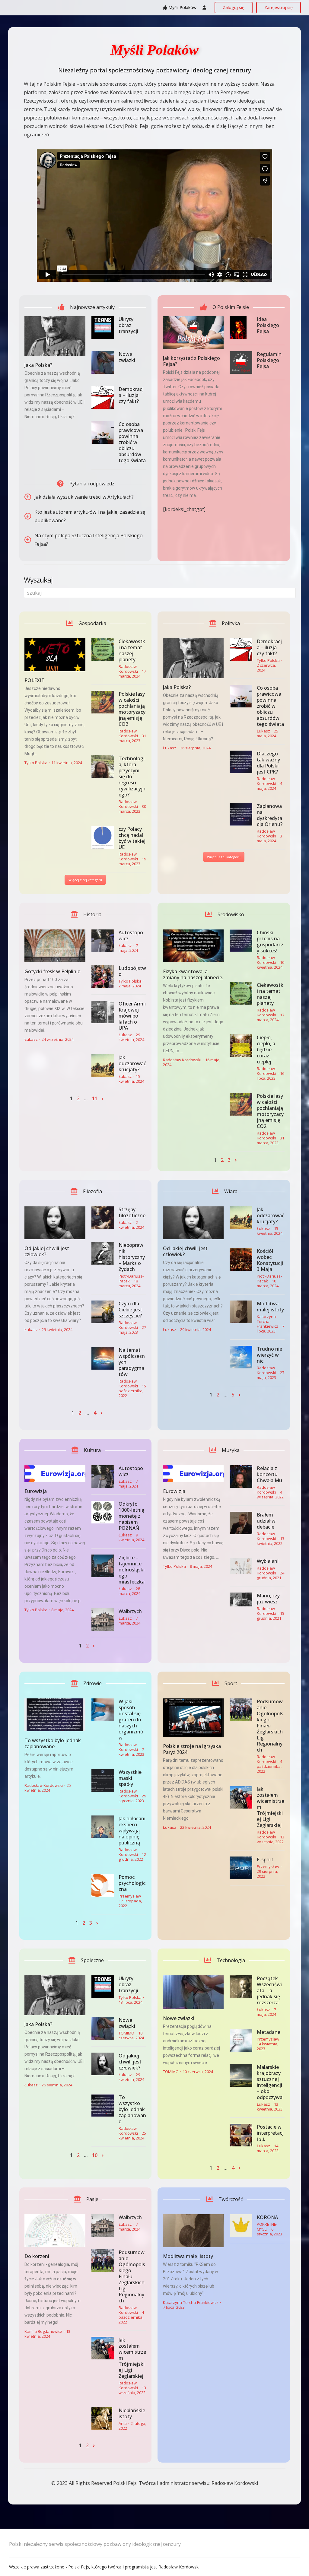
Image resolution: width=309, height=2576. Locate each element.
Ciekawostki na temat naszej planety (132, 650)
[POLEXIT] (55, 655)
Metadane (269, 2032)
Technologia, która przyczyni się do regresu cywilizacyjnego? (132, 777)
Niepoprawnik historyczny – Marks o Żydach (132, 1257)
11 (95, 1098)
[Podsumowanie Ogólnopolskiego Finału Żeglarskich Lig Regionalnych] (241, 1710)
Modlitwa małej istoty (270, 1307)
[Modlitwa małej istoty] (241, 1312)
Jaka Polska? (38, 365)
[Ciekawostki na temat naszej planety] (103, 650)
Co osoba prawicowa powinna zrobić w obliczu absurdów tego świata (132, 442)
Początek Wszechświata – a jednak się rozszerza (269, 1990)
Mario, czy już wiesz (268, 1599)
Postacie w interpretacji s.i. (270, 2133)
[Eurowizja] (55, 1474)
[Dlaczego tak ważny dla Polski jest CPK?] (241, 762)
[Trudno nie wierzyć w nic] (241, 1357)
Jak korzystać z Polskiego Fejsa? (191, 361)
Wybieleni (268, 1561)
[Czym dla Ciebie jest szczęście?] (103, 1312)
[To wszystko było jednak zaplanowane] (55, 1715)
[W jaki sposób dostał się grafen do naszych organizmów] (103, 1710)
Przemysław (130, 1896)
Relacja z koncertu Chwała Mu (269, 1474)
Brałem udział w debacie (266, 1521)
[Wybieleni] (241, 1566)
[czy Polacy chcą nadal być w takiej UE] (103, 837)
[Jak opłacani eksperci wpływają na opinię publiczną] (103, 1827)
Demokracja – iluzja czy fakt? (131, 395)
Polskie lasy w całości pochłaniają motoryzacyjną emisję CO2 (132, 709)
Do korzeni (37, 2256)
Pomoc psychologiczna (132, 1883)
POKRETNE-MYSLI (267, 2227)
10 (95, 2155)
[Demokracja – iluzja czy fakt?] (103, 397)
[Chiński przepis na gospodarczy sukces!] (241, 941)
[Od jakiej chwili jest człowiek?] (55, 1223)
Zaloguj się (234, 7)
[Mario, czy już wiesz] (241, 1599)
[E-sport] (241, 1868)
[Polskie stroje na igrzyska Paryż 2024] (193, 1718)
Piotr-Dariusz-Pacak (131, 1278)
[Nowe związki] (103, 362)
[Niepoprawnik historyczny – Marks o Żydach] (103, 1253)
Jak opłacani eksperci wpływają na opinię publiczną (132, 1831)
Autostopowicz (131, 935)
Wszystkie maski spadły (130, 1778)
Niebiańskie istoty (132, 2413)
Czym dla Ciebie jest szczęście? (130, 1310)
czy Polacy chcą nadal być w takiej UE (132, 838)
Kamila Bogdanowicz (43, 2331)
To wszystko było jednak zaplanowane (53, 1743)
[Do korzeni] (55, 2231)
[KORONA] (241, 2226)
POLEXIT (35, 680)
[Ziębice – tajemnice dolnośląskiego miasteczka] (103, 1566)
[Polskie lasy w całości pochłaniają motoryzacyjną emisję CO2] (103, 702)
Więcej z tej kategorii (85, 880)
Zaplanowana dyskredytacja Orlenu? (270, 815)
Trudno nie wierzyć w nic (269, 1355)
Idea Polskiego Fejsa (268, 325)
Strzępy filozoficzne (132, 1212)
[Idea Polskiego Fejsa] (241, 327)
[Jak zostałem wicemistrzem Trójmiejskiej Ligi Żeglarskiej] (241, 1797)
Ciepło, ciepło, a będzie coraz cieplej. (266, 1050)
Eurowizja (36, 1491)
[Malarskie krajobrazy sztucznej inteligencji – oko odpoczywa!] (241, 2075)
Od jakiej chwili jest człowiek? (47, 1251)
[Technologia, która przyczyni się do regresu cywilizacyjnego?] (103, 767)
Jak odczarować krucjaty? (132, 1063)
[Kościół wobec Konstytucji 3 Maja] (241, 1259)
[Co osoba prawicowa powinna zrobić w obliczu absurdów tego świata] (103, 432)
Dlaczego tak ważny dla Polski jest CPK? (268, 763)
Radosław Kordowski (128, 669)
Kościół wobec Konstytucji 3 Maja (270, 1260)
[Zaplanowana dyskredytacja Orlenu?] (241, 814)
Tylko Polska (36, 763)
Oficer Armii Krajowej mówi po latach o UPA (132, 1016)
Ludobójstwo (132, 971)
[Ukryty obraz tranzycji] (103, 327)
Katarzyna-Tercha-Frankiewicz (268, 1321)
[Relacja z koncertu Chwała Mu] (241, 1477)
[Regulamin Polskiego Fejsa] (241, 362)
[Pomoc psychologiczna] (103, 1885)
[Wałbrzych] (103, 1620)
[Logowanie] (204, 8)
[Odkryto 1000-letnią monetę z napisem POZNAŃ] (103, 1512)
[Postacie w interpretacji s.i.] (241, 2135)
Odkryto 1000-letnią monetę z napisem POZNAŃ (131, 1516)
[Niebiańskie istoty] (103, 2419)
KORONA (267, 2217)
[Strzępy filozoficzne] (103, 1218)
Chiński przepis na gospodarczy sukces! (270, 942)
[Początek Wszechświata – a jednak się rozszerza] (241, 1987)
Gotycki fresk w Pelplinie (52, 971)
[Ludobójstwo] (103, 976)
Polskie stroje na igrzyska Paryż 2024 (192, 1749)
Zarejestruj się (279, 7)
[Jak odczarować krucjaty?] (103, 1066)
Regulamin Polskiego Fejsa (269, 360)
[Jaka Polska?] (55, 336)
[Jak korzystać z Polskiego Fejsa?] (193, 333)
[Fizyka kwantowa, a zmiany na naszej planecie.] (193, 946)
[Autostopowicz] (103, 941)
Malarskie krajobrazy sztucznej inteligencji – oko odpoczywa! (270, 2082)
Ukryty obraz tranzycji (128, 325)
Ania (123, 2423)
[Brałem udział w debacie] (241, 1523)
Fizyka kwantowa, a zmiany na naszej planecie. (193, 974)
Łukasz (170, 748)
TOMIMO (126, 2033)
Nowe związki (127, 357)
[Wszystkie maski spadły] (103, 1780)
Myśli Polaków (182, 7)
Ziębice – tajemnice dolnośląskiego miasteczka (132, 1570)
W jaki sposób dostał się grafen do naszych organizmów (131, 1720)
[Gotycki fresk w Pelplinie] (55, 946)
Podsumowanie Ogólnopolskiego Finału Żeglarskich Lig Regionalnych (270, 1726)
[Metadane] (241, 2040)
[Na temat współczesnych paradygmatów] (103, 1358)
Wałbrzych (130, 1611)
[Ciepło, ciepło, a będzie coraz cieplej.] (241, 1046)
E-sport (265, 1860)
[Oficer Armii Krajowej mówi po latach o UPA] (103, 1012)
